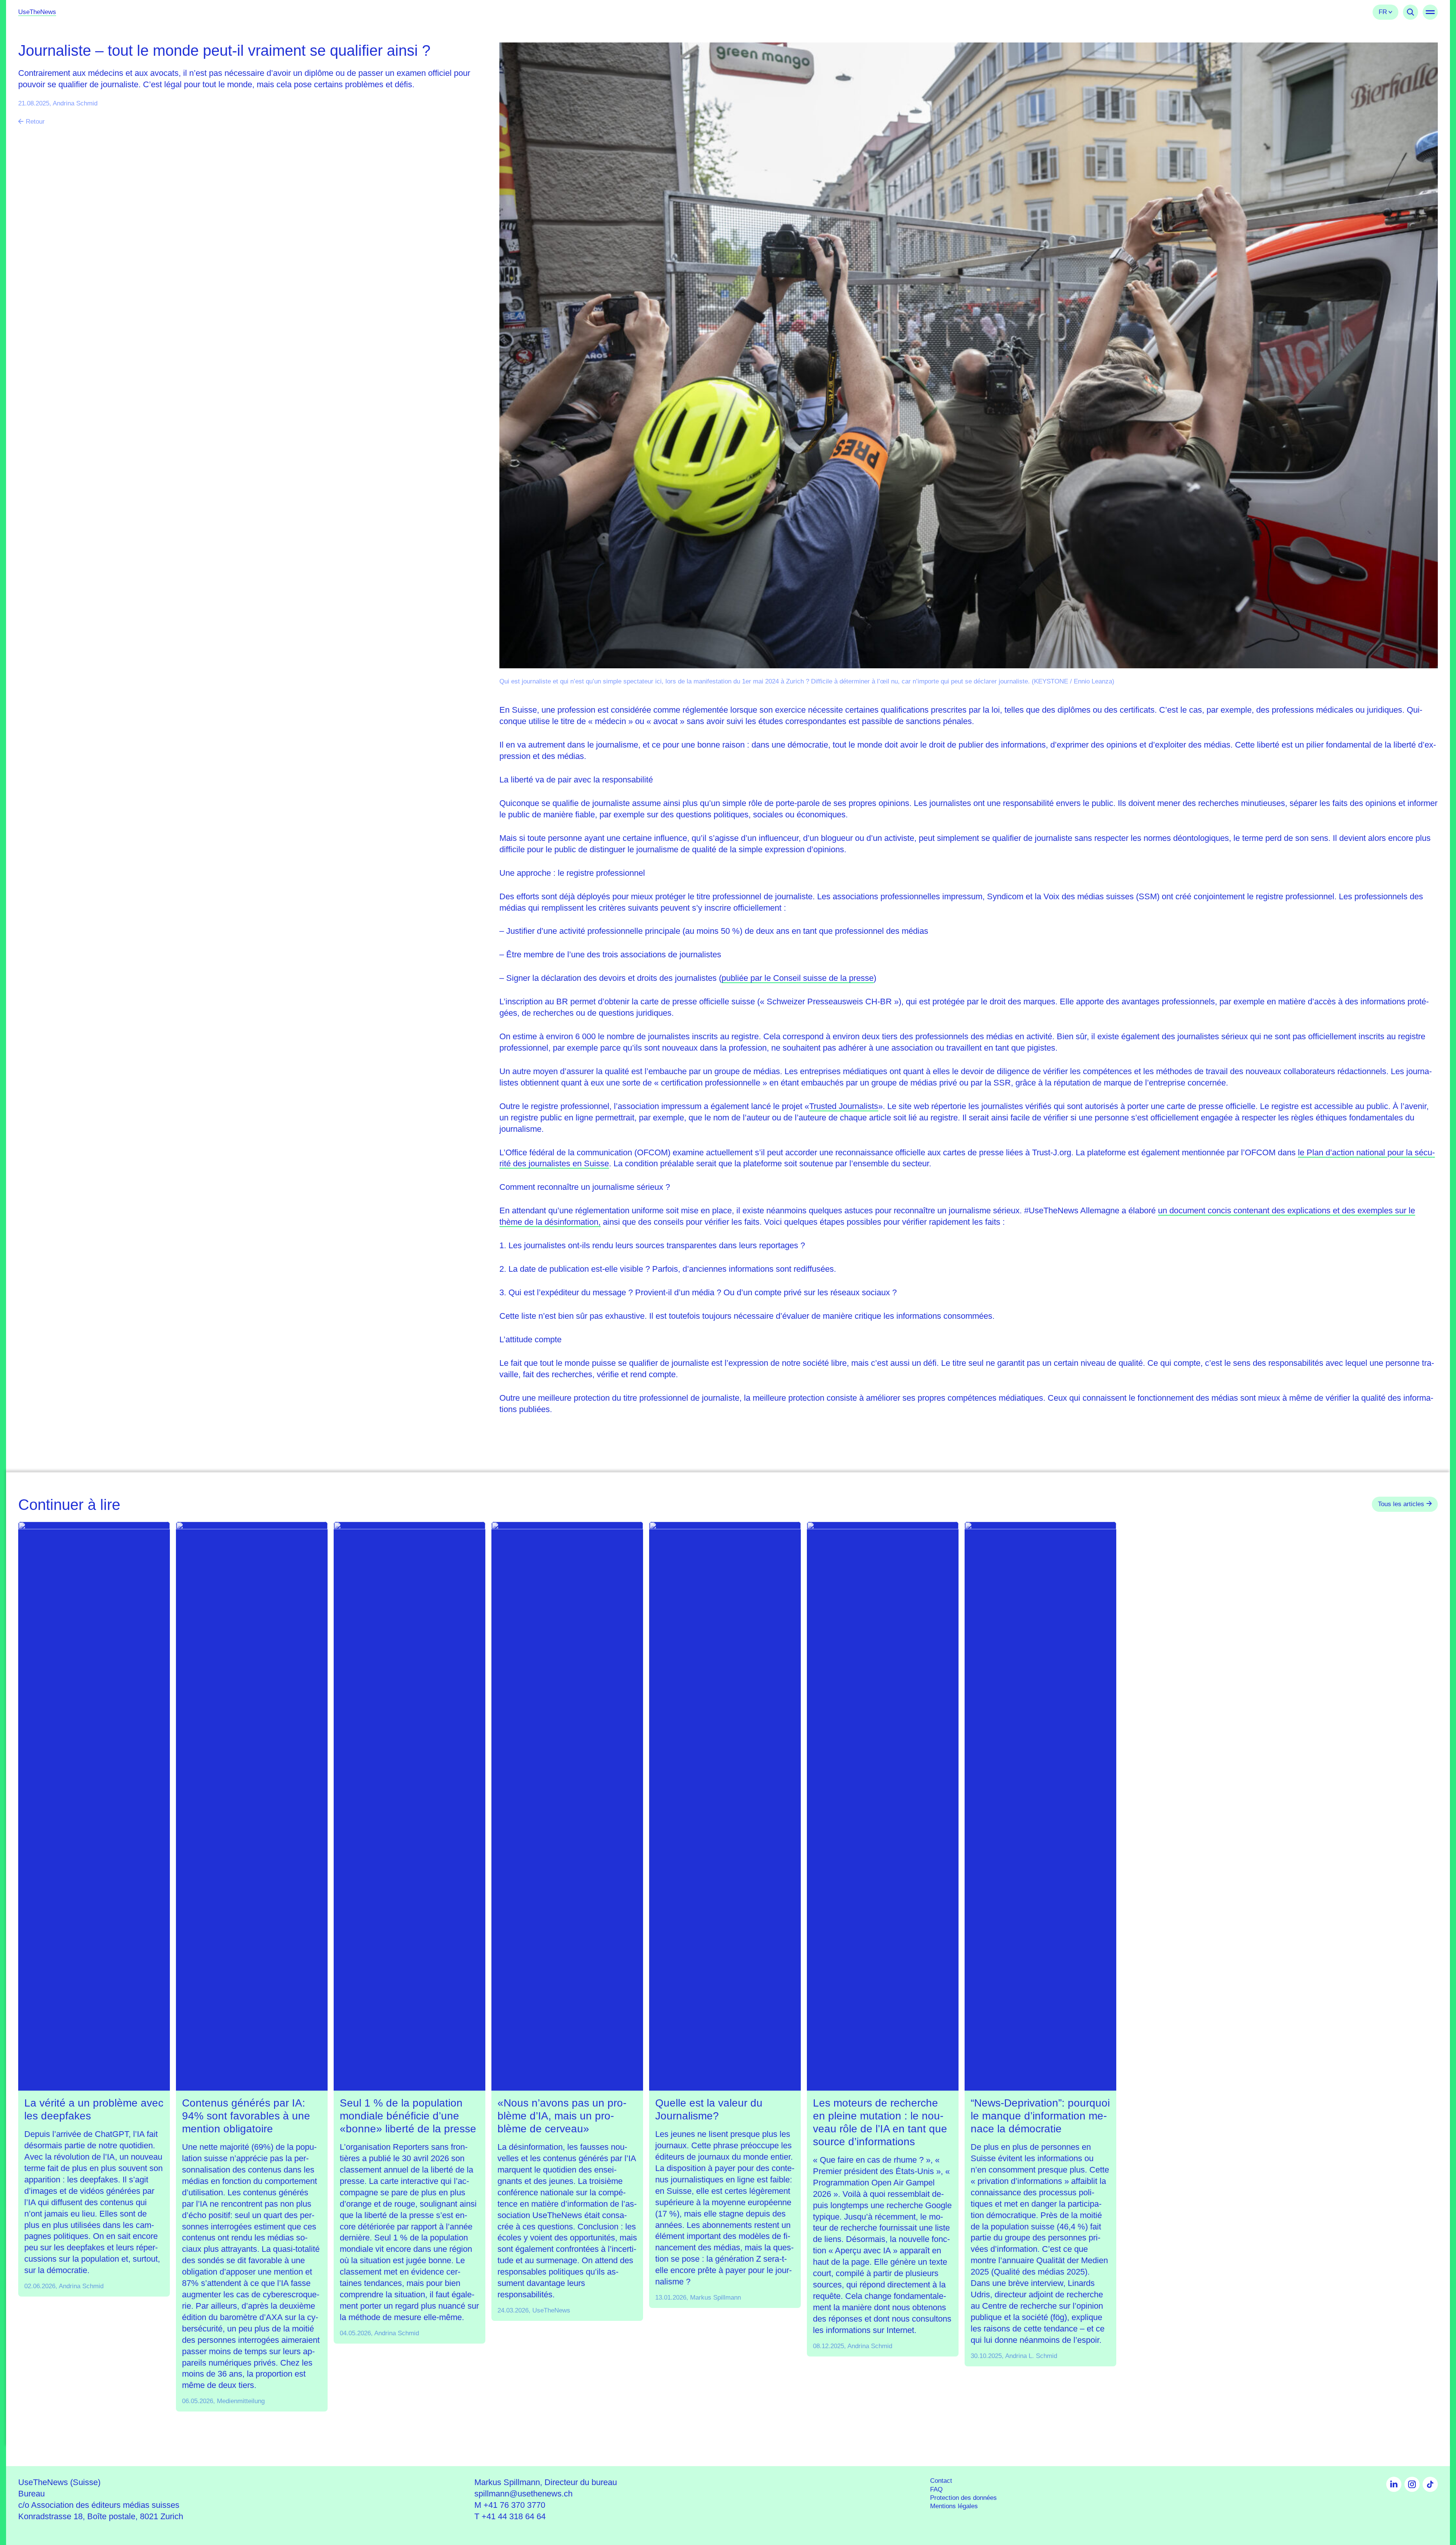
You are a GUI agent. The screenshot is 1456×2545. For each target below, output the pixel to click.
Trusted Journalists (844, 1106)
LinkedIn (1394, 2484)
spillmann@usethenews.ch (523, 2494)
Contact (941, 2481)
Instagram (1412, 2484)
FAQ (936, 2489)
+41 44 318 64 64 (514, 2516)
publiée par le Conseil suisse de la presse (798, 978)
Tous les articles (1401, 1504)
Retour (35, 122)
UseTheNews (37, 12)
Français (1385, 12)
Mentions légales (954, 2506)
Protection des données (963, 2498)
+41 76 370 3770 (514, 2505)
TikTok (1430, 2484)
